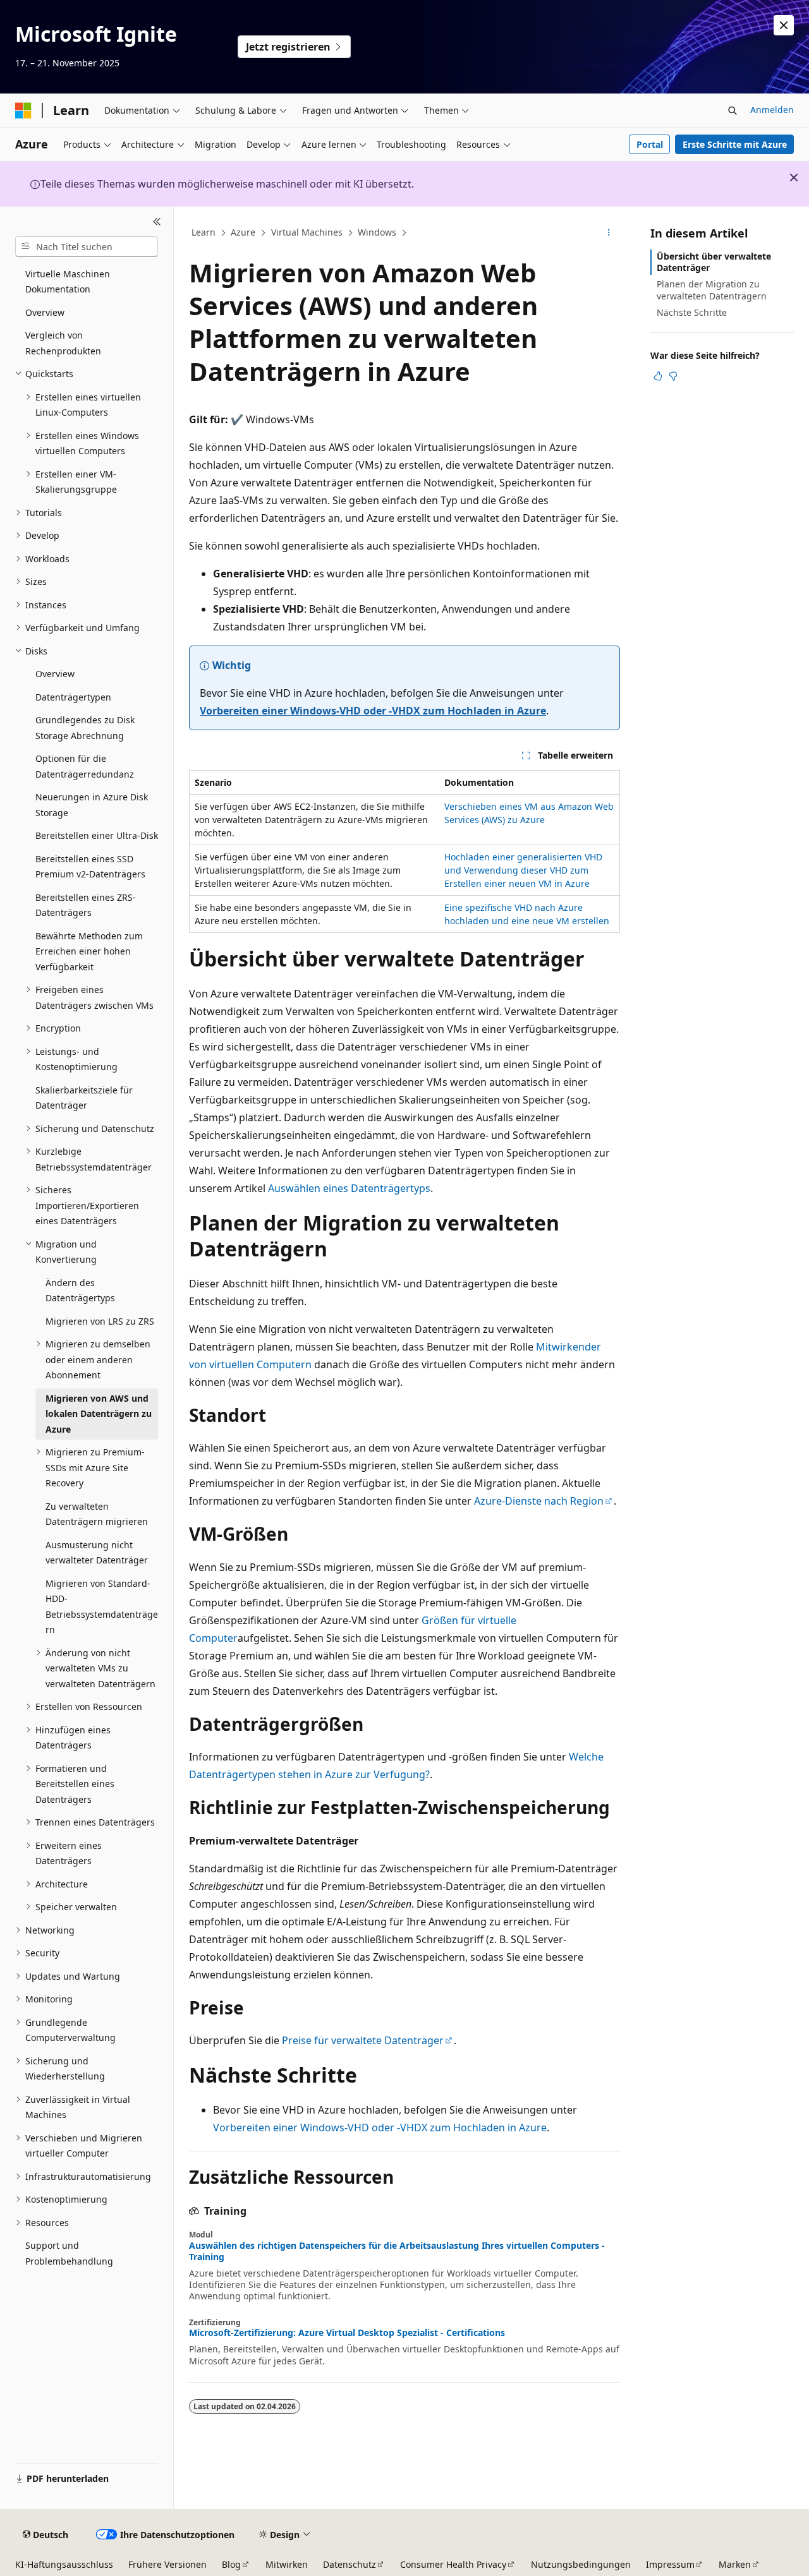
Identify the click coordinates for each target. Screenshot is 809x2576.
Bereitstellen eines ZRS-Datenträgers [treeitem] (86, 905)
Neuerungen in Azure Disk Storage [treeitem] (92, 805)
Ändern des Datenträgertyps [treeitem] (80, 1291)
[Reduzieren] (157, 222)
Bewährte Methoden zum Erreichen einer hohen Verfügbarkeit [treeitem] (89, 951)
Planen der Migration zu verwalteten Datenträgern (712, 290)
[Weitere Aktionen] (609, 233)
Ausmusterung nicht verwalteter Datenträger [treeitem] (97, 1553)
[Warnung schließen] (784, 25)
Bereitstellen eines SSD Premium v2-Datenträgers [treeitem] (90, 867)
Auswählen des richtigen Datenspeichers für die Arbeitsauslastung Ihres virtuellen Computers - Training (397, 2251)
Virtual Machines (307, 232)
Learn (204, 232)
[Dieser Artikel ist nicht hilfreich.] (673, 376)
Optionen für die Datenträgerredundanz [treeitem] (85, 766)
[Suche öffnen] (733, 111)
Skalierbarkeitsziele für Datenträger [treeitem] (84, 1098)
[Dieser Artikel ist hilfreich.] (658, 376)
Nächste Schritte (692, 312)
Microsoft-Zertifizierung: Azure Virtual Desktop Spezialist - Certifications (347, 2333)
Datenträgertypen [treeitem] (73, 697)
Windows (377, 232)
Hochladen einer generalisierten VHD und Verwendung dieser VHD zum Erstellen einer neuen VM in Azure (523, 870)
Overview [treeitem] (45, 312)
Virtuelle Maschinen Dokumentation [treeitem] (68, 282)
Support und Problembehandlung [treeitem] (69, 2253)
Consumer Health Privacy (453, 2564)
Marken (735, 2564)
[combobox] (87, 246)
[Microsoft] (23, 111)
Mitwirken (287, 2564)
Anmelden (772, 110)
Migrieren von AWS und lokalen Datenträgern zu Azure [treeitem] (99, 1414)
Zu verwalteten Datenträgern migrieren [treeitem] (97, 1514)
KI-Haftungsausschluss (64, 2564)
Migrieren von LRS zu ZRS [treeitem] (100, 1321)
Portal (650, 144)
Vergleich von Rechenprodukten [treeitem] (63, 343)
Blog (231, 2564)
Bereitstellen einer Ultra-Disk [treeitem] (97, 835)
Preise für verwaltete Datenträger (363, 2040)
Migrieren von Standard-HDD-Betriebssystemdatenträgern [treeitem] (102, 1607)
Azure (243, 232)
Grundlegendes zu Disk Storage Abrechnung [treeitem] (85, 728)
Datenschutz (350, 2564)
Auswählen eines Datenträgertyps (349, 1188)
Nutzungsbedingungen (581, 2564)
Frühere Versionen (167, 2564)
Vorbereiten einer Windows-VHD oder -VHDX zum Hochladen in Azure (373, 711)
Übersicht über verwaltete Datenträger (714, 262)
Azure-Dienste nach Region (539, 1501)
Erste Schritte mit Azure (735, 144)
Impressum (670, 2564)
